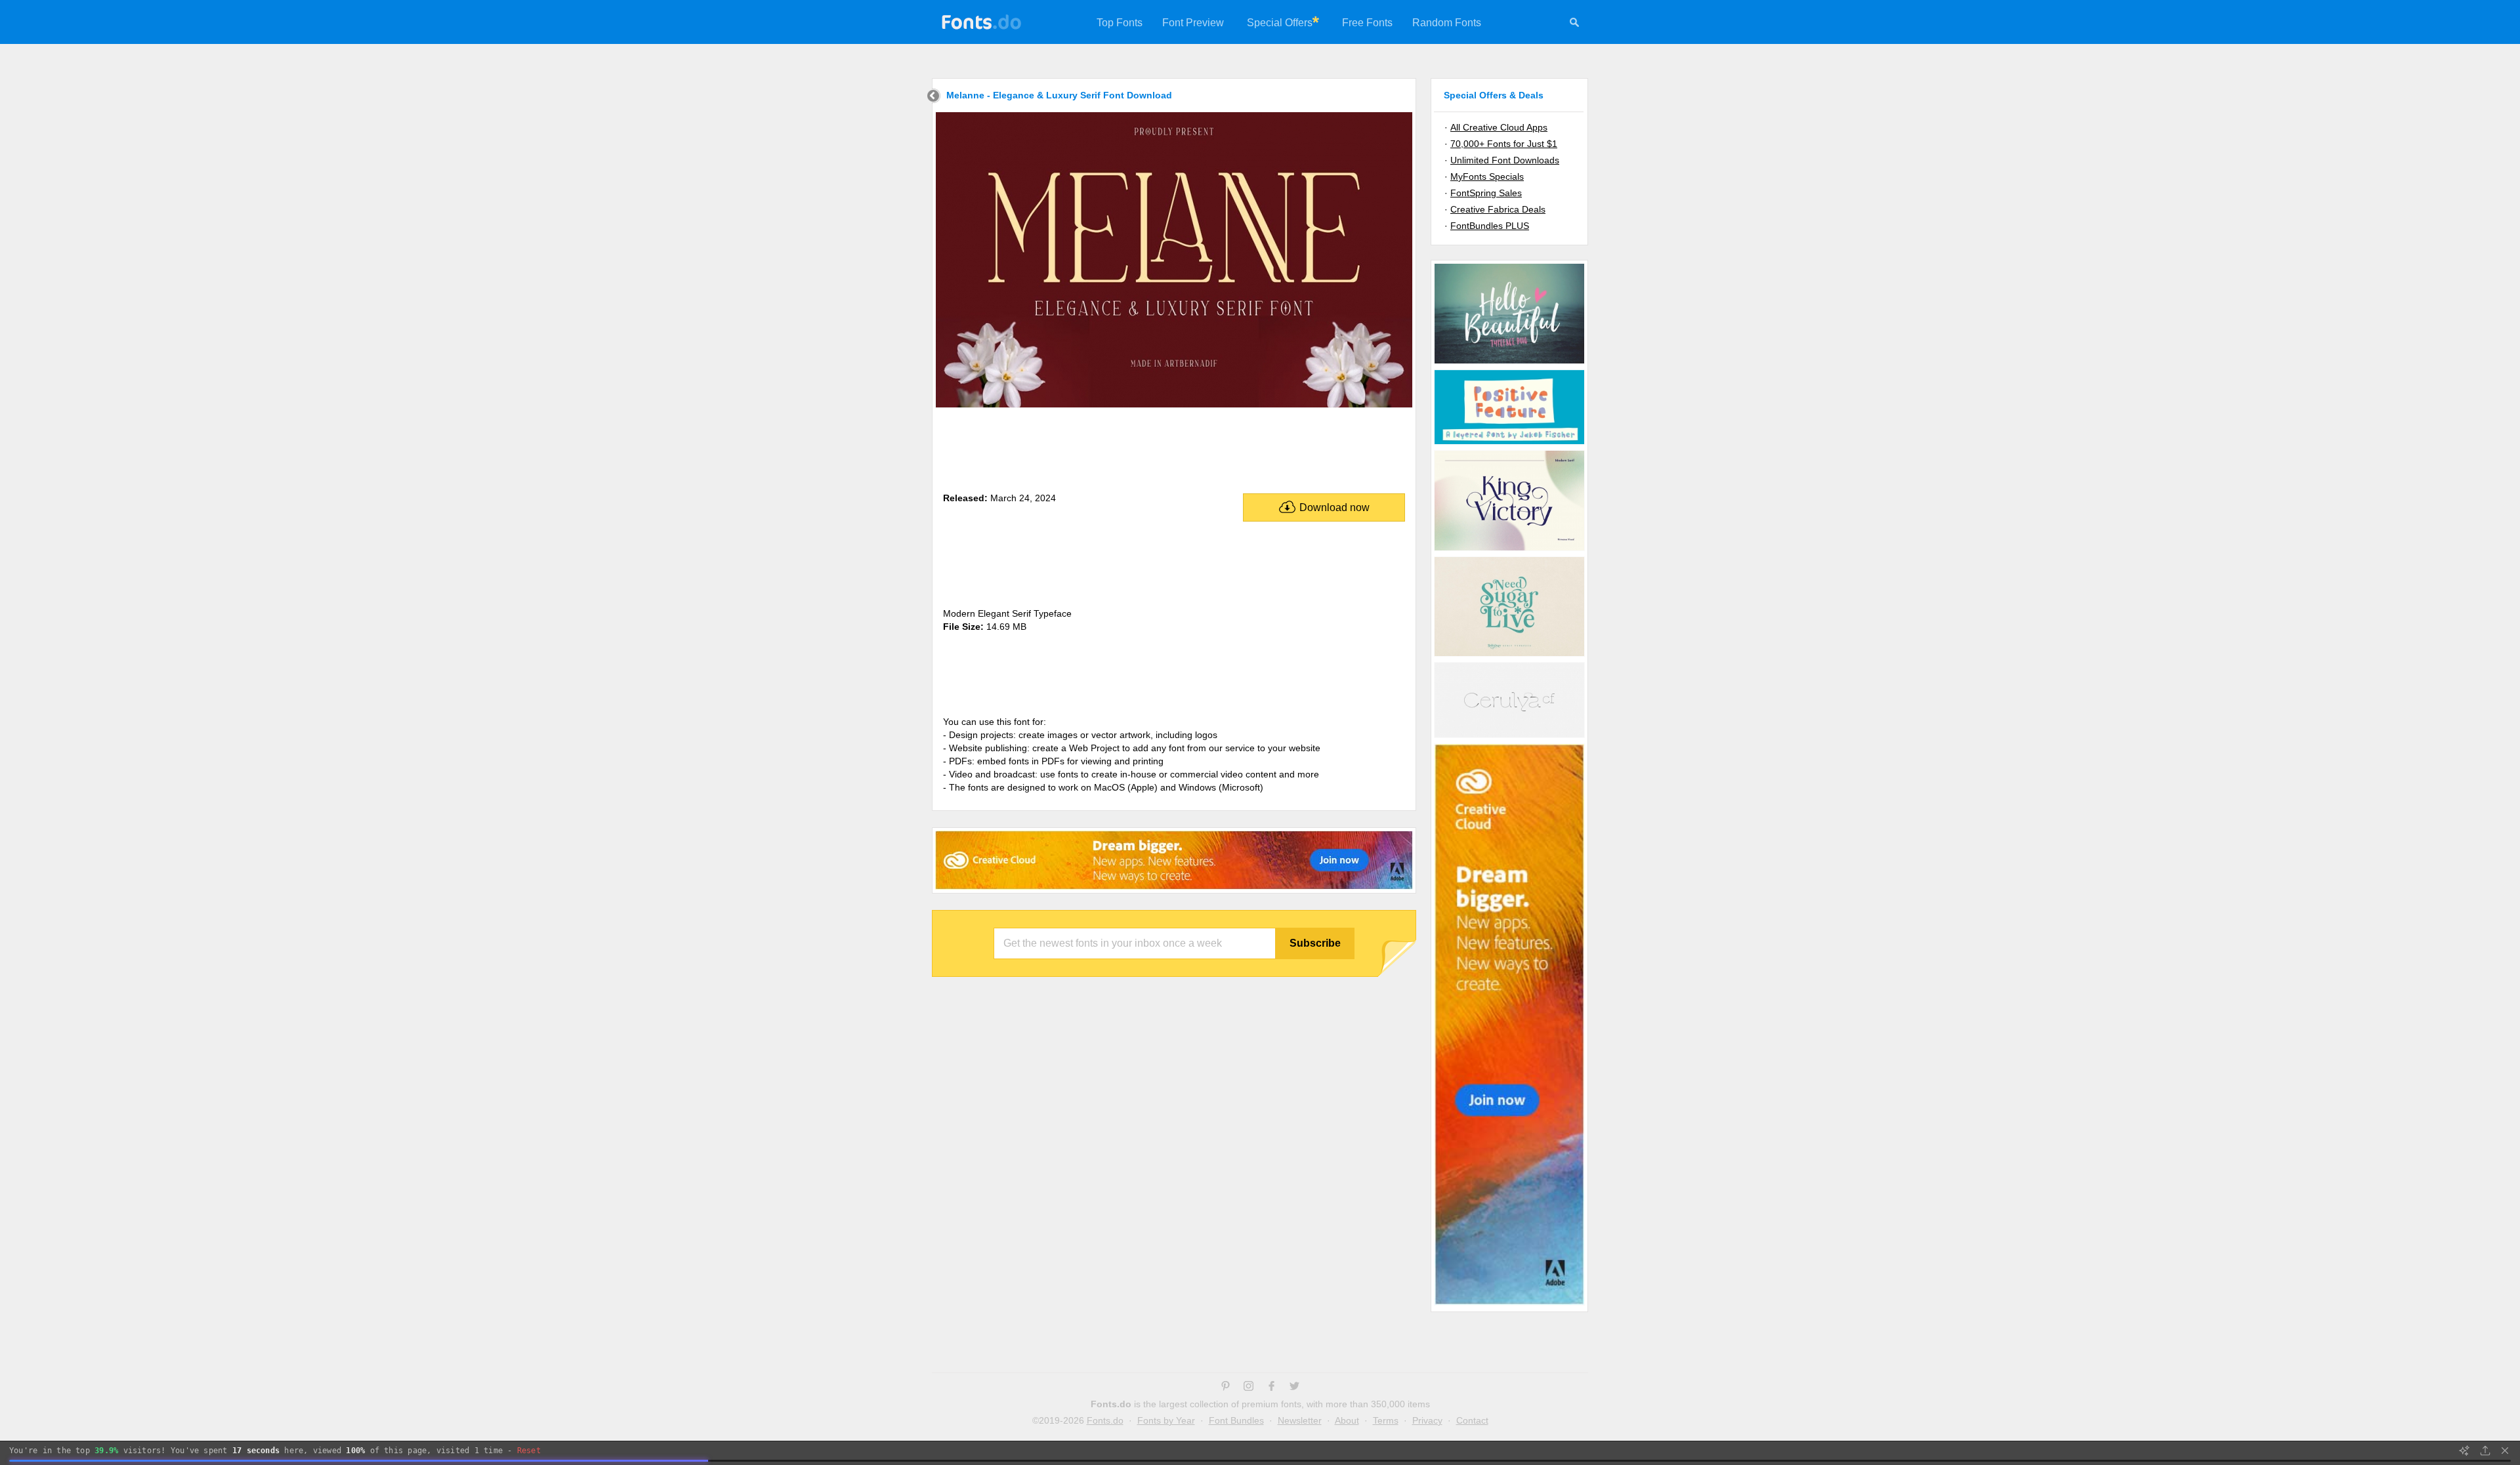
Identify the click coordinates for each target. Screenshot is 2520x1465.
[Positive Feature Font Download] (1509, 444)
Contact (1472, 1420)
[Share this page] (2485, 1451)
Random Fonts (1447, 23)
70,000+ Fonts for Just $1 (1504, 144)
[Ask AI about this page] (2464, 1451)
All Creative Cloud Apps (1499, 127)
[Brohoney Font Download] (1509, 655)
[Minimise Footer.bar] (2505, 1451)
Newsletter (1300, 1420)
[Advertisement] (1174, 447)
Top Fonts (1120, 23)
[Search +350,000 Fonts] (1574, 24)
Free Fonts (1367, 23)
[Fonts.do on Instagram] (1249, 1388)
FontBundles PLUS (1490, 226)
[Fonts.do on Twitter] (1294, 1388)
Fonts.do (1105, 1420)
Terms (1386, 1420)
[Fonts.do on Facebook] (1271, 1388)
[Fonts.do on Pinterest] (1226, 1388)
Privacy (1427, 1420)
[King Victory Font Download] (1509, 550)
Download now (1334, 507)
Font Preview (1193, 23)
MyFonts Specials (1487, 176)
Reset (529, 1451)
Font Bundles (1236, 1420)
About (1347, 1420)
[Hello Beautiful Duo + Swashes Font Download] (1509, 363)
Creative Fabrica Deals (1498, 209)
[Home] (934, 97)
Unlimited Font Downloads (1505, 160)
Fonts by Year (1166, 1420)
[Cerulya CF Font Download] (1509, 737)
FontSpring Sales (1486, 193)
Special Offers (1280, 23)
